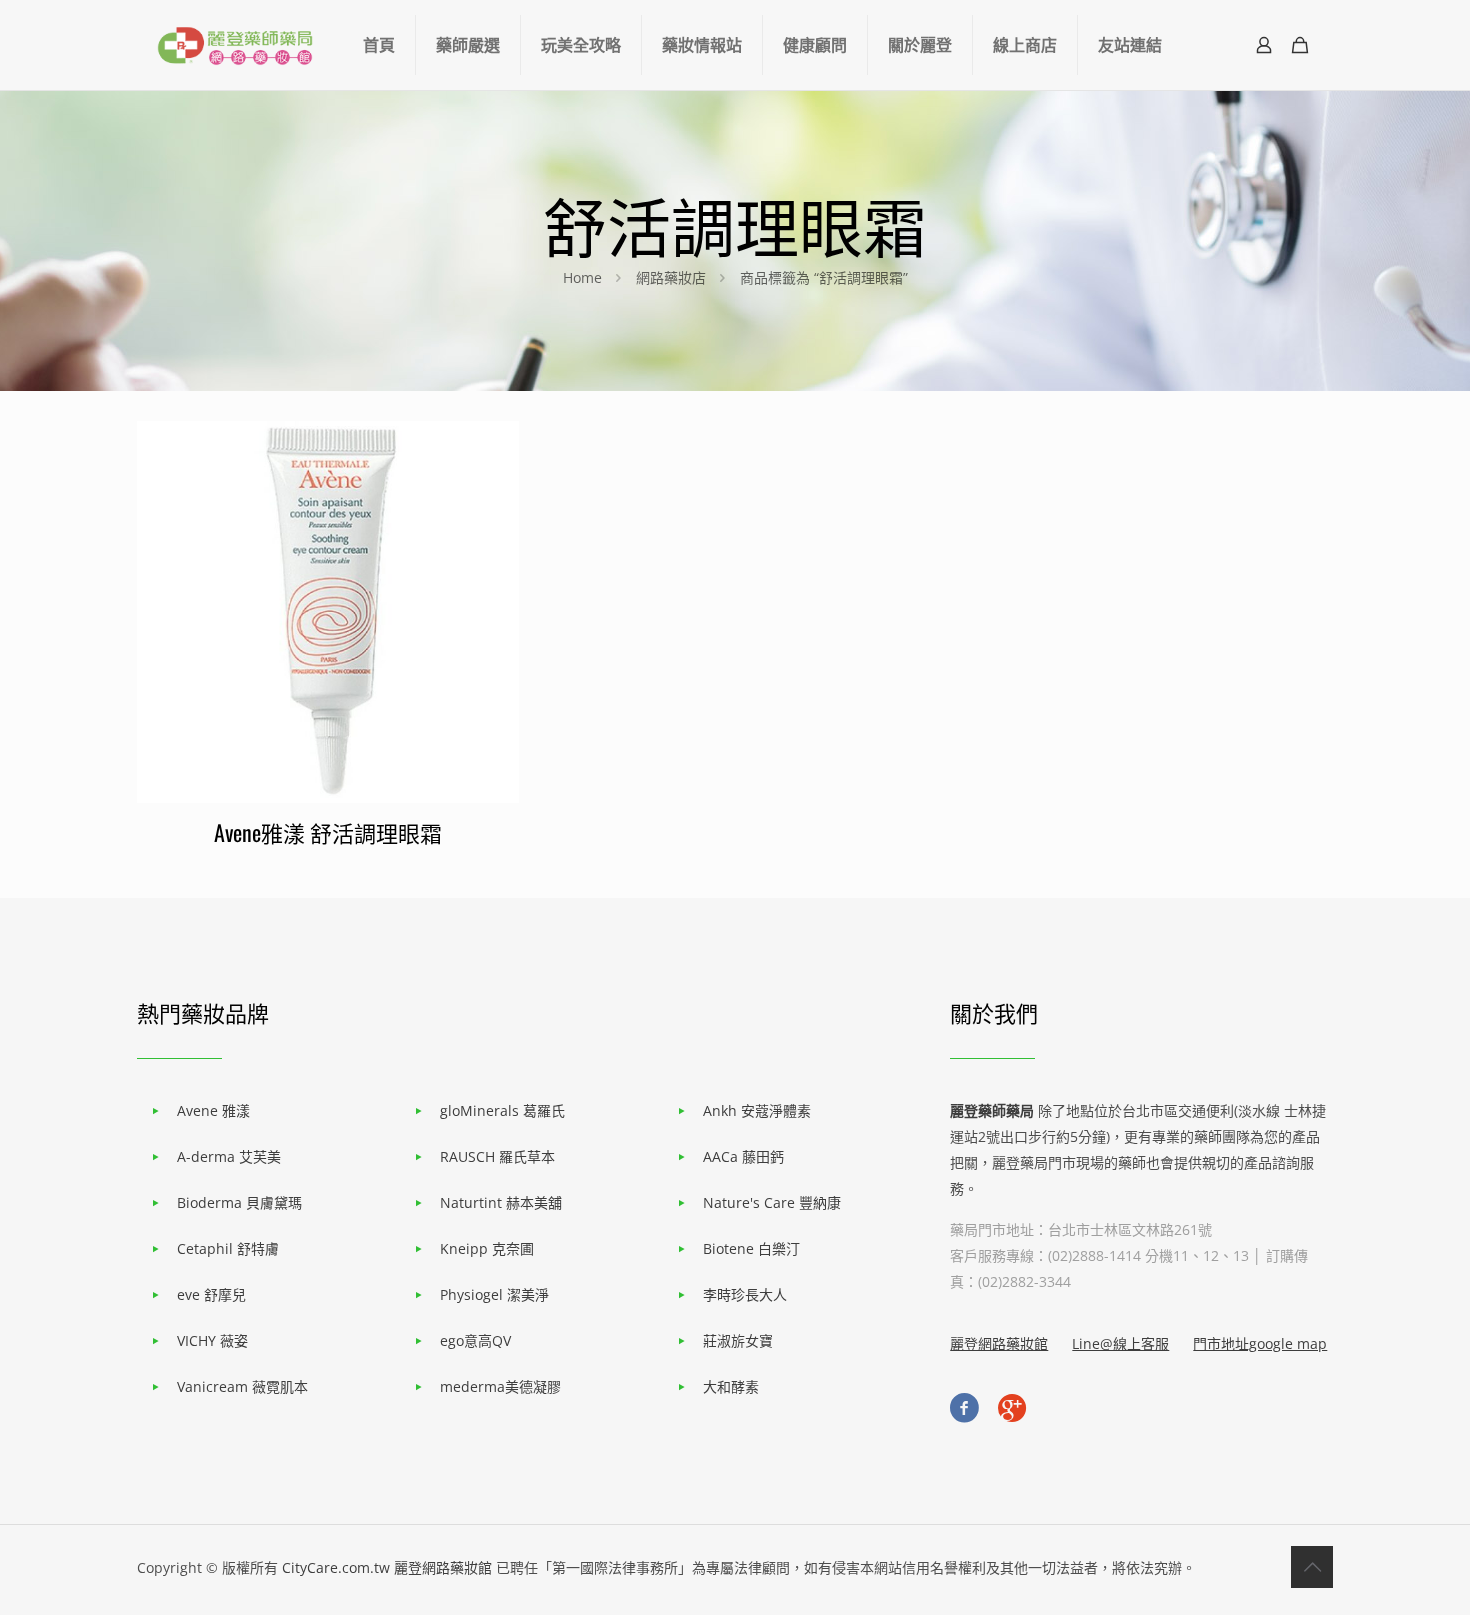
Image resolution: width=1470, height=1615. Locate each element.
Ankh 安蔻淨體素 (757, 1110)
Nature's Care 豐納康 (772, 1202)
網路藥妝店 (671, 277)
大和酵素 (731, 1386)
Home (582, 277)
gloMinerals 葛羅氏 (502, 1110)
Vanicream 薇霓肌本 (242, 1386)
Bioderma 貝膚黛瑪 (239, 1202)
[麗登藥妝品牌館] (235, 45)
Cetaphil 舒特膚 (228, 1248)
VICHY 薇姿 (212, 1340)
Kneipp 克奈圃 (487, 1248)
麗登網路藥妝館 (999, 1343)
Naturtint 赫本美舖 (501, 1202)
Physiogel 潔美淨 (494, 1294)
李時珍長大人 (745, 1294)
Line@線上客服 (1120, 1343)
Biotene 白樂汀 (751, 1248)
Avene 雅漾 (213, 1110)
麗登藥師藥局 (992, 1110)
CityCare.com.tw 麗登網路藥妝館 (387, 1567)
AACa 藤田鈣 (743, 1156)
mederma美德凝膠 (500, 1386)
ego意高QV (475, 1340)
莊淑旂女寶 (738, 1340)
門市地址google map (1260, 1343)
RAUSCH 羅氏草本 (497, 1156)
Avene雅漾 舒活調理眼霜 (328, 832)
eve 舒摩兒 (211, 1294)
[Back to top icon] (1312, 1567)
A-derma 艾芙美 (229, 1156)
